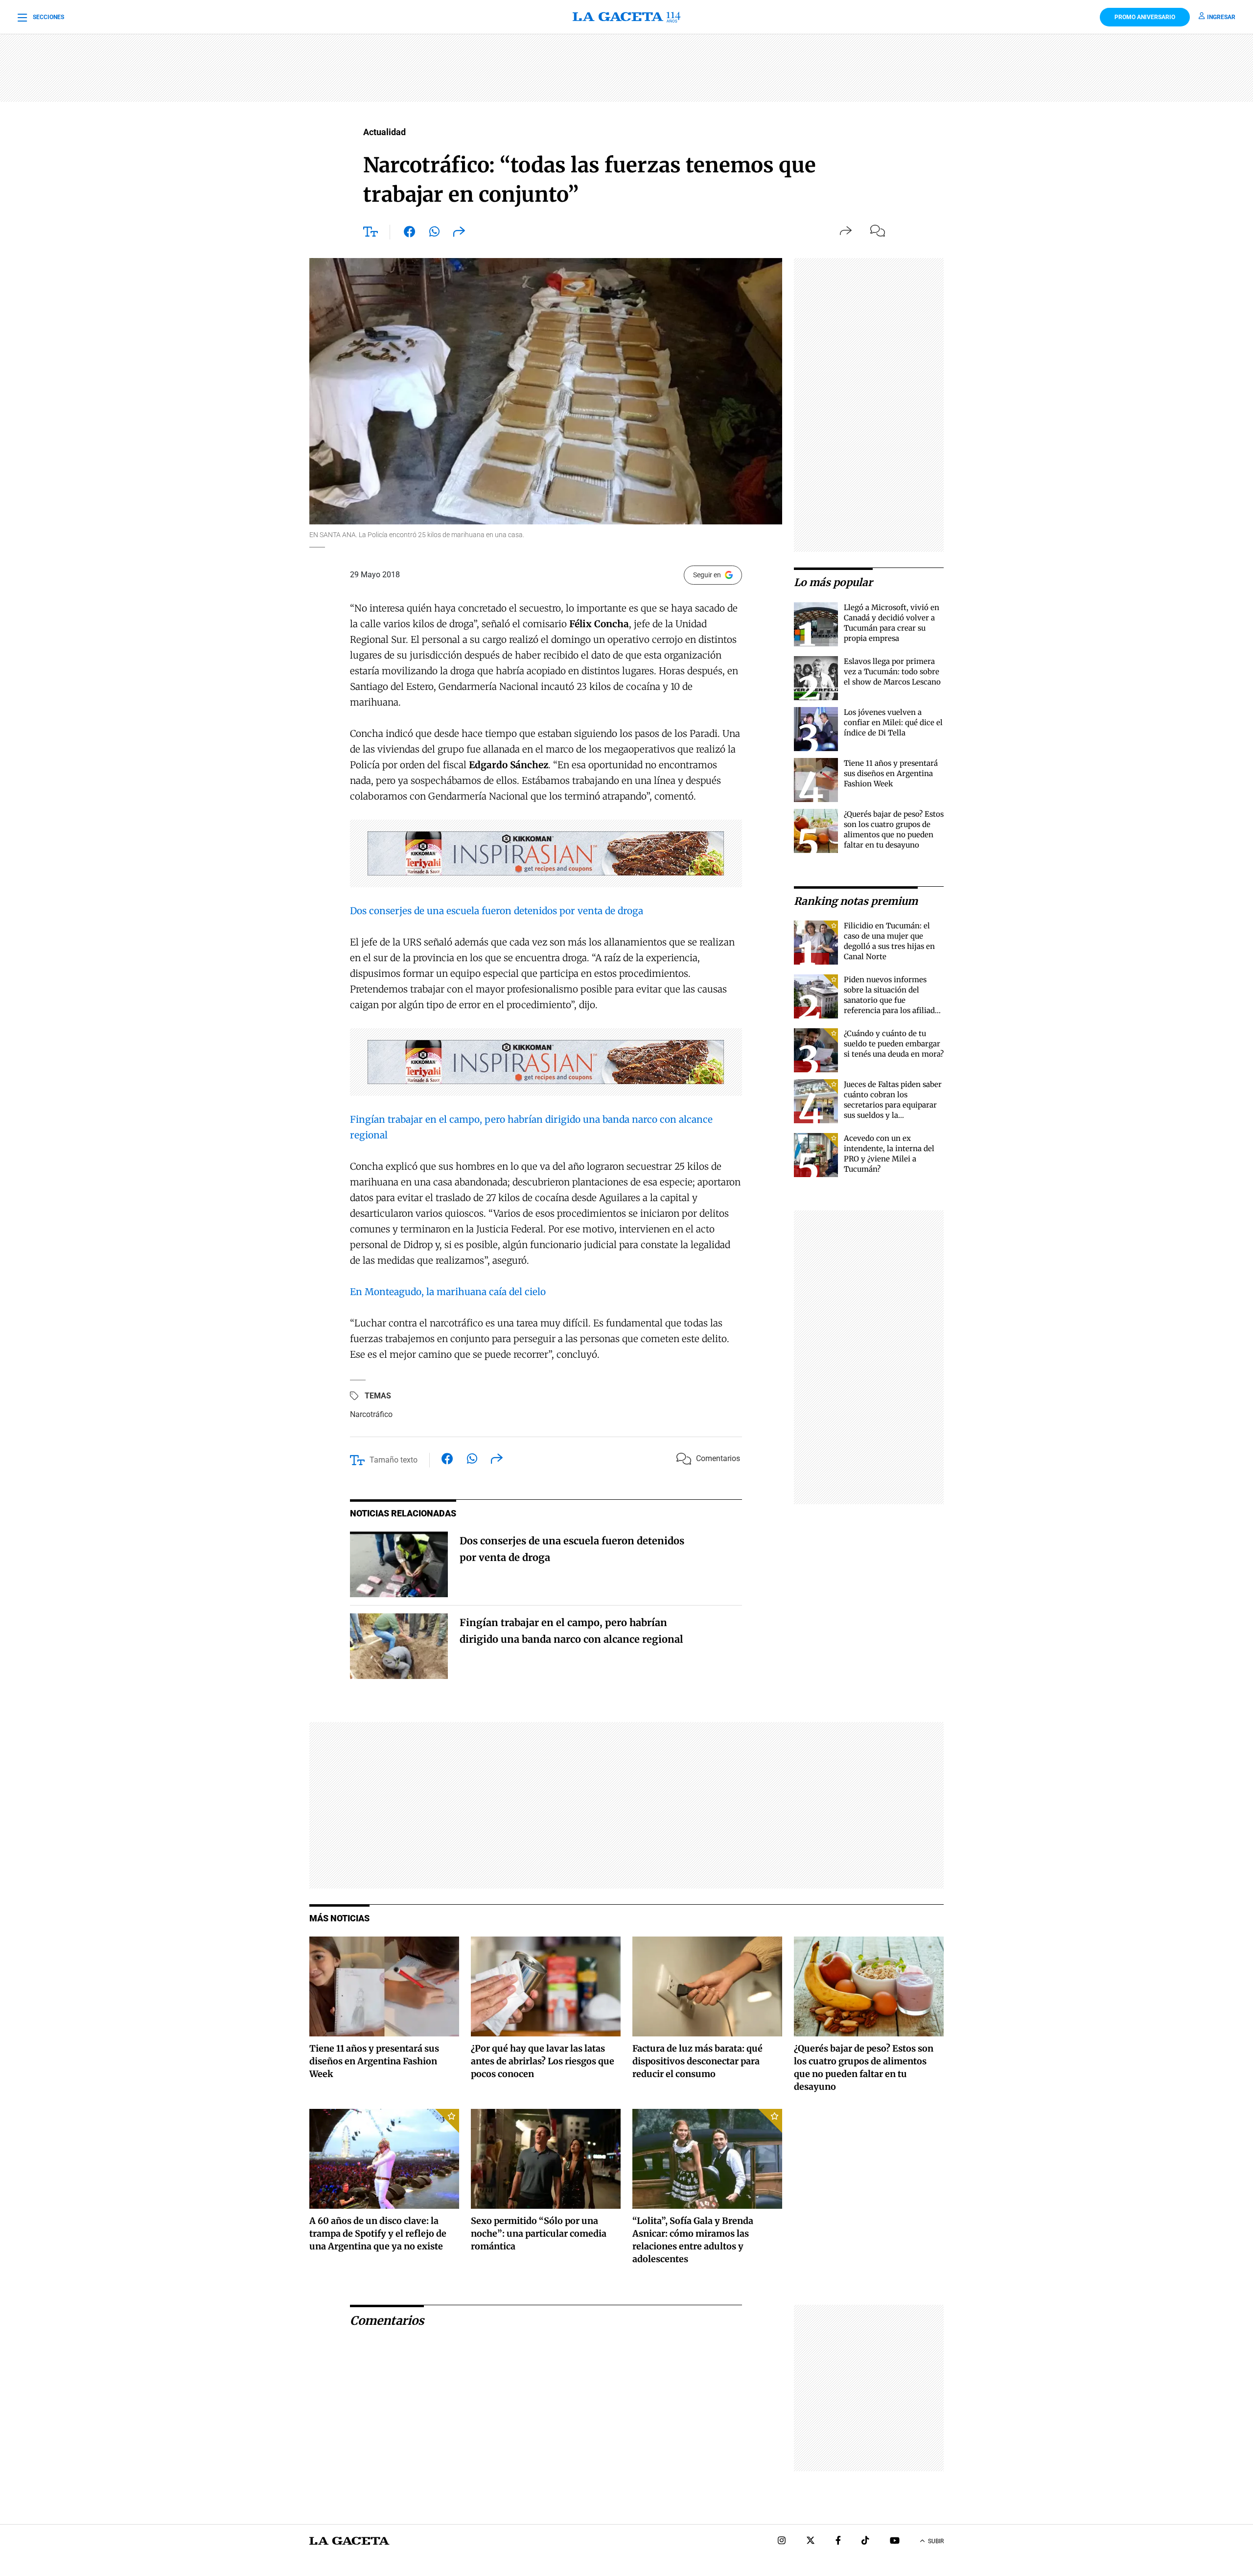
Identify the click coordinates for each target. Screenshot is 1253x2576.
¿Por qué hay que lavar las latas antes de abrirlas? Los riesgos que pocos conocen (543, 2061)
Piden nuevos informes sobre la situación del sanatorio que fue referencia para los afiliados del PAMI (893, 1000)
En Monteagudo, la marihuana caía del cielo (448, 1292)
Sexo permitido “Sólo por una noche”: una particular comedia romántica (539, 2233)
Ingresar (1221, 17)
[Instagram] (782, 2541)
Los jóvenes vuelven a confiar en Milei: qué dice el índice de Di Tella (893, 722)
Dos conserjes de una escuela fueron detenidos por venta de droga (497, 911)
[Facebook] (838, 2541)
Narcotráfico (371, 1414)
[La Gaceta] (626, 17)
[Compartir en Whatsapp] (434, 234)
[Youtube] (895, 2541)
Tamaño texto (394, 1460)
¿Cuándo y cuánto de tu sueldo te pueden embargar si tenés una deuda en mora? (894, 1044)
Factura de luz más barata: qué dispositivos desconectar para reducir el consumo (697, 2061)
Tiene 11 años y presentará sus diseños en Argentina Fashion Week (891, 773)
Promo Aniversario (1145, 17)
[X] (811, 2541)
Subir (936, 2541)
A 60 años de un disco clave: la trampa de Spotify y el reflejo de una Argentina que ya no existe (378, 2233)
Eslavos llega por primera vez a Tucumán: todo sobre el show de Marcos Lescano (892, 672)
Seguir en (707, 575)
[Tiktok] (865, 2541)
